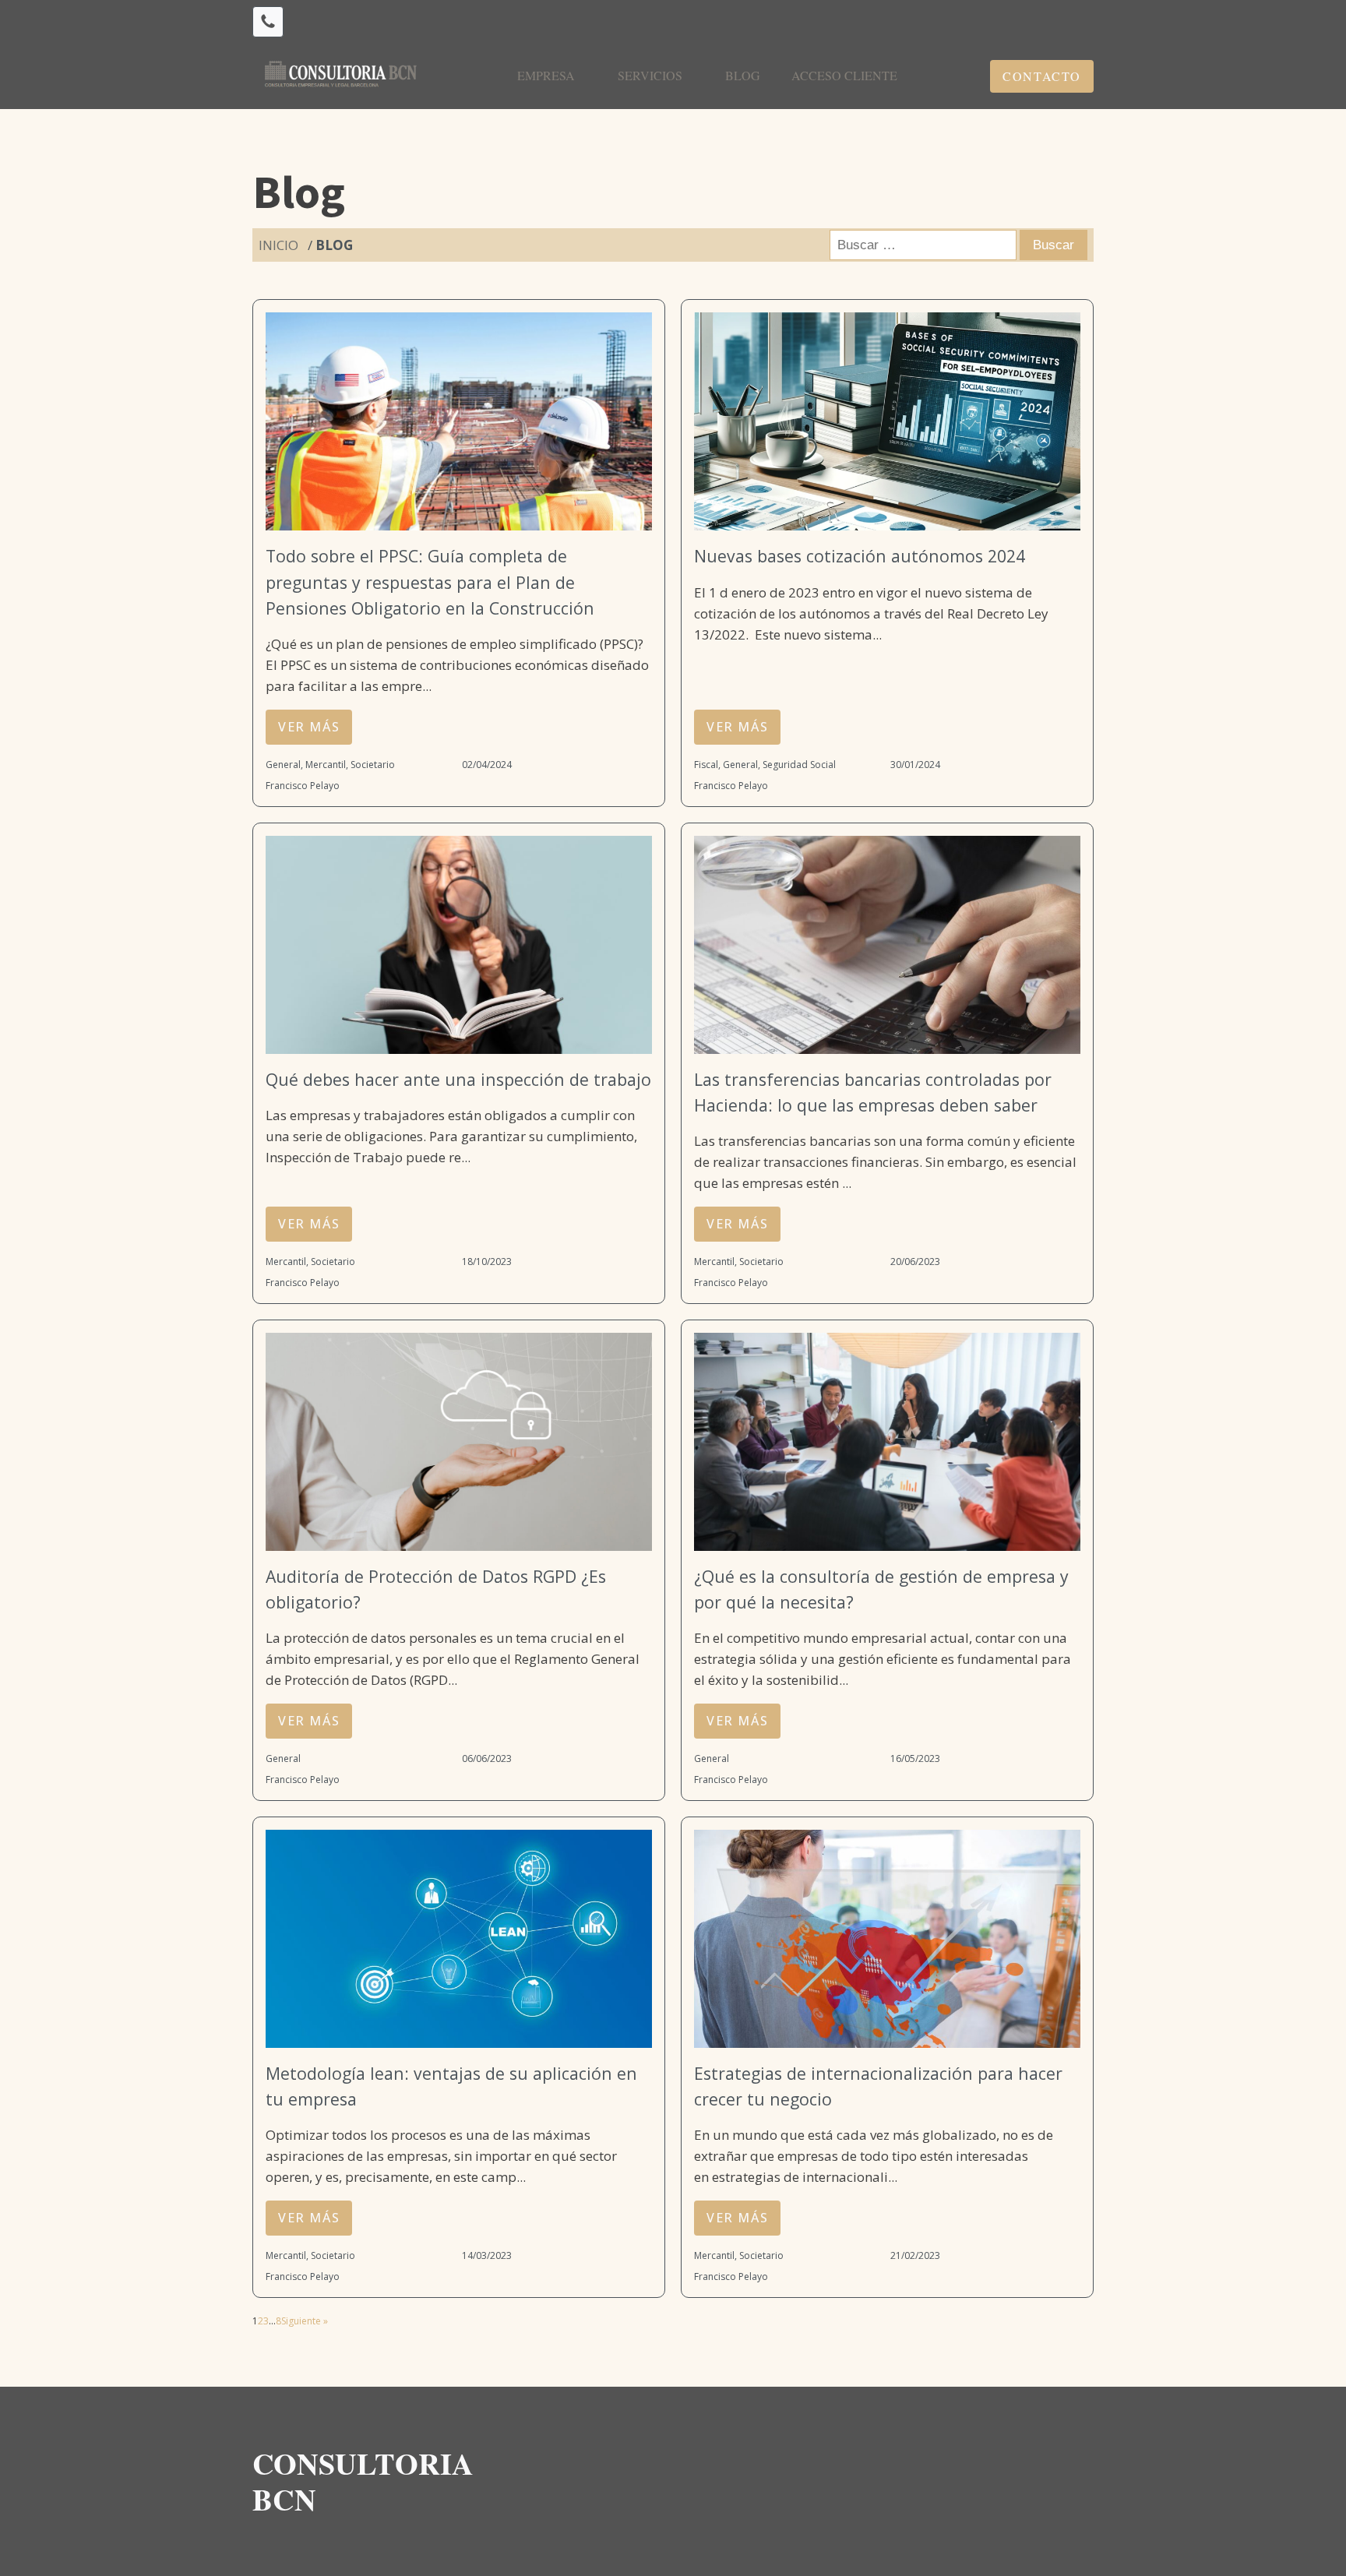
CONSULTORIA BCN (368, 2481)
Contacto (1042, 76)
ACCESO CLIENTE (844, 75)
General (283, 765)
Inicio (278, 245)
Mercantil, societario (350, 765)
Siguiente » (305, 2321)
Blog (743, 75)
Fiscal (706, 765)
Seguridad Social (799, 765)
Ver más (309, 727)
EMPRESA (546, 75)
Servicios (650, 75)
